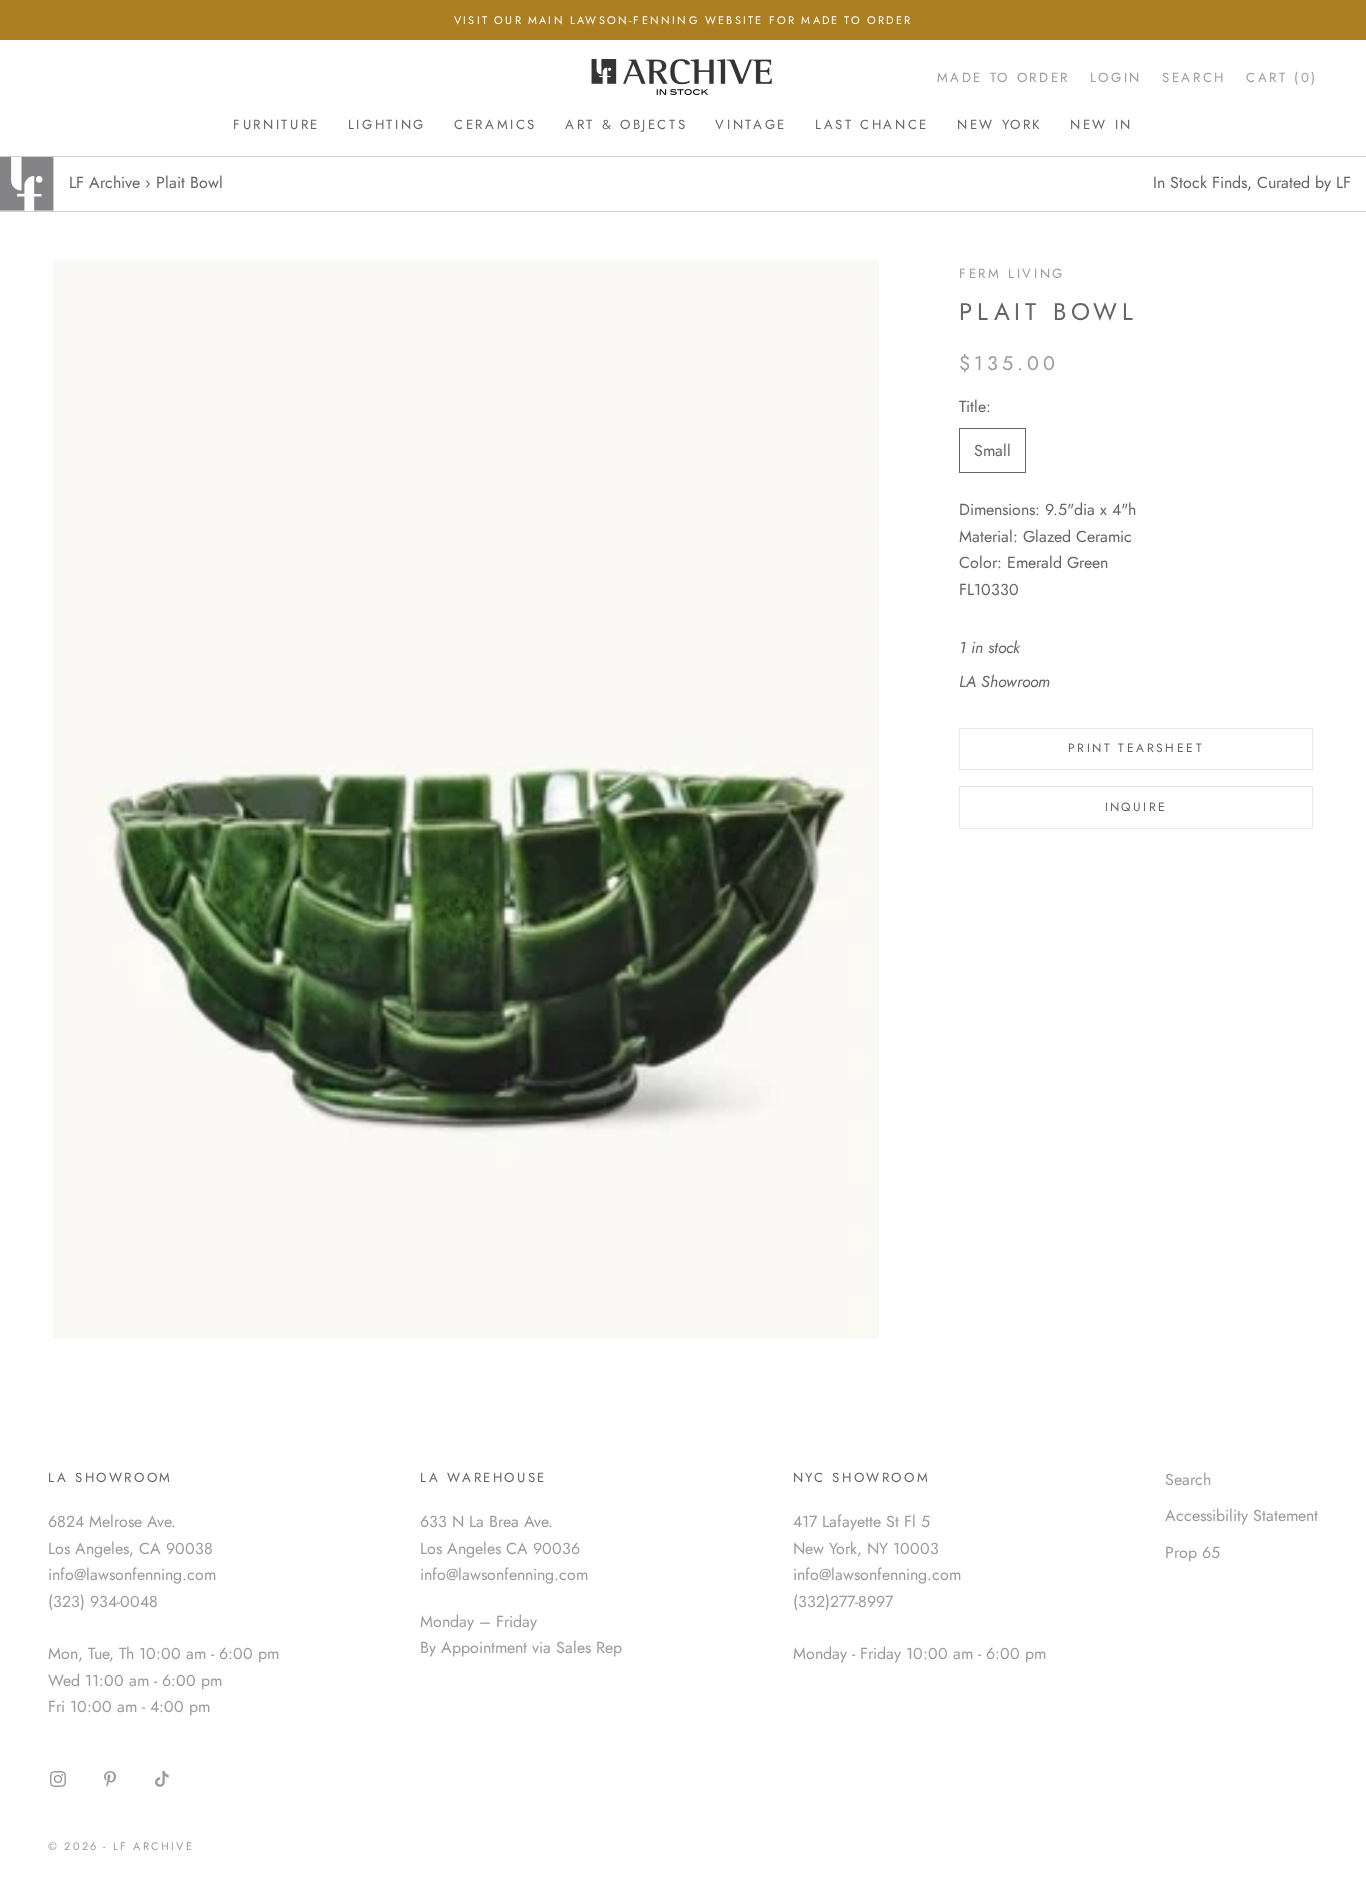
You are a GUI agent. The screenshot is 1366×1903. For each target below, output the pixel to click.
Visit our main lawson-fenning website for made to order (683, 20)
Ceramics (495, 124)
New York (999, 124)
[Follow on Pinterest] (110, 1779)
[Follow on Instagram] (58, 1779)
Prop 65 (1192, 1552)
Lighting (387, 124)
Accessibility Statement (1241, 1515)
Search (1188, 1479)
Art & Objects (626, 124)
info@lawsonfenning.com (132, 1574)
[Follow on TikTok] (162, 1779)
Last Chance (872, 124)
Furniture (276, 124)
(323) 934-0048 (103, 1601)
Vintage (750, 124)
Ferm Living (1012, 273)
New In (1101, 124)
